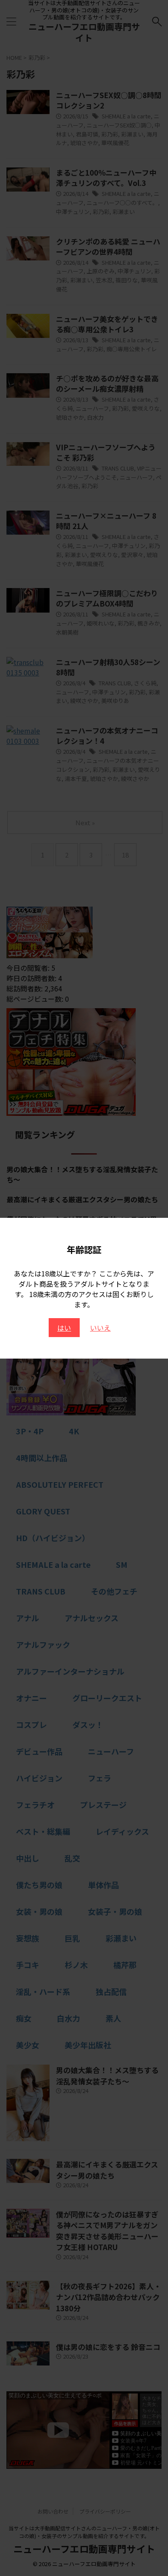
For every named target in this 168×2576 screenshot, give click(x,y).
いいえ (100, 1328)
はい (64, 1328)
